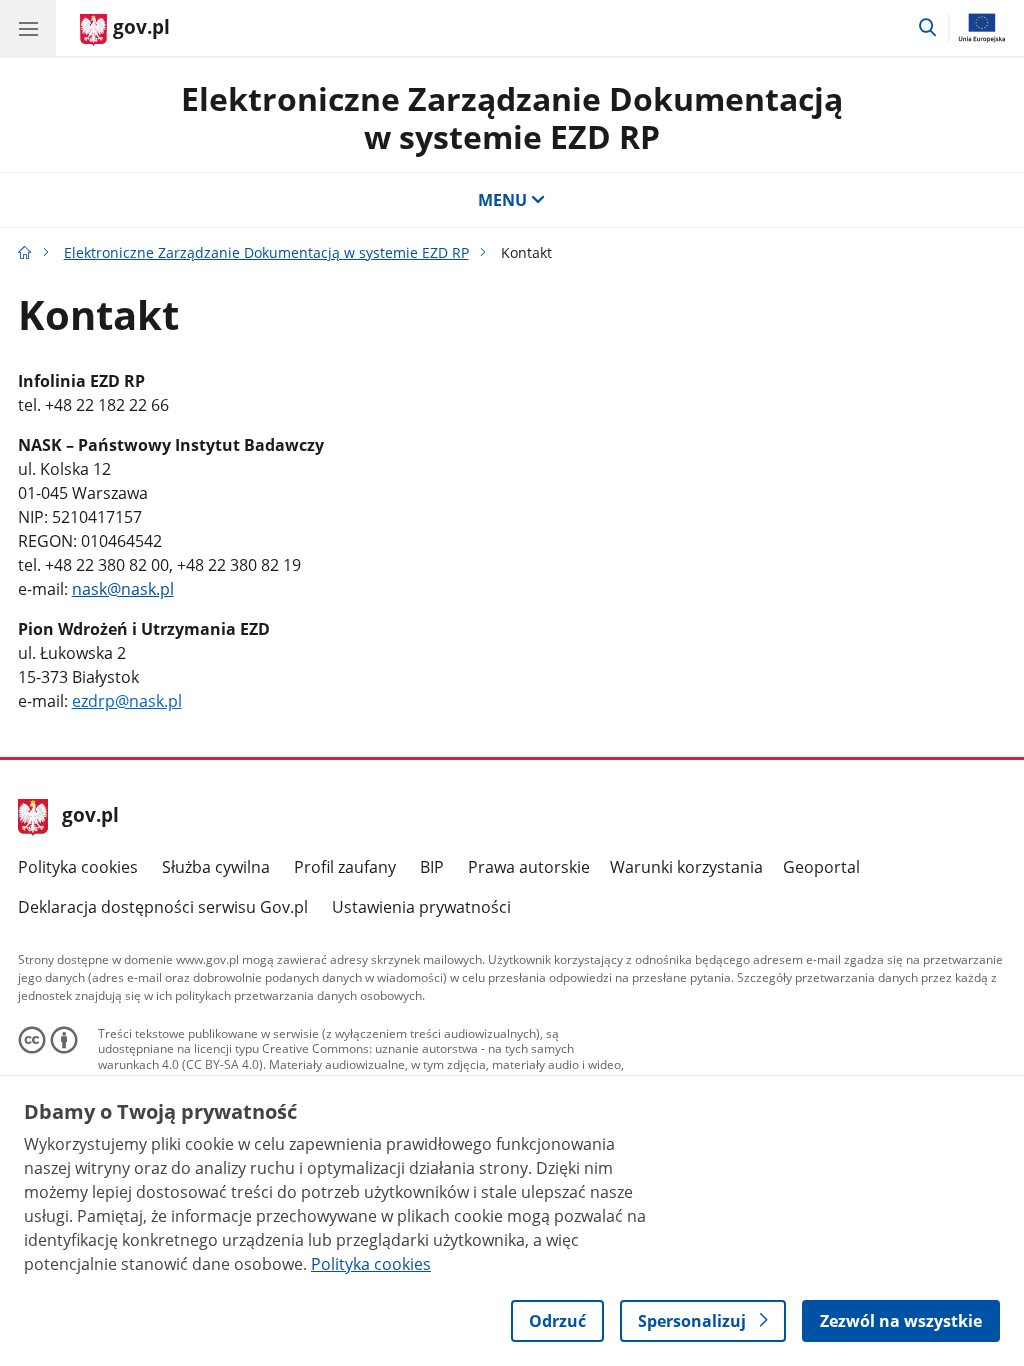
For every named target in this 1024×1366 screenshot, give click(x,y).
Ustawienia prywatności (421, 907)
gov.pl (90, 817)
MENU (502, 200)
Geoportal (821, 867)
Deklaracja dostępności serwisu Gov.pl (163, 907)
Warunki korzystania (686, 867)
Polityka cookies (78, 867)
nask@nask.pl (123, 589)
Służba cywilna (216, 867)
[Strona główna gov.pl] (25, 252)
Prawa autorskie (529, 867)
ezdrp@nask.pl (127, 701)
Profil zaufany (345, 867)
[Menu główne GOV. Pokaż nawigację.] (28, 28)
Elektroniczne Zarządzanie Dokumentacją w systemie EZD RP (512, 117)
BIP (432, 867)
